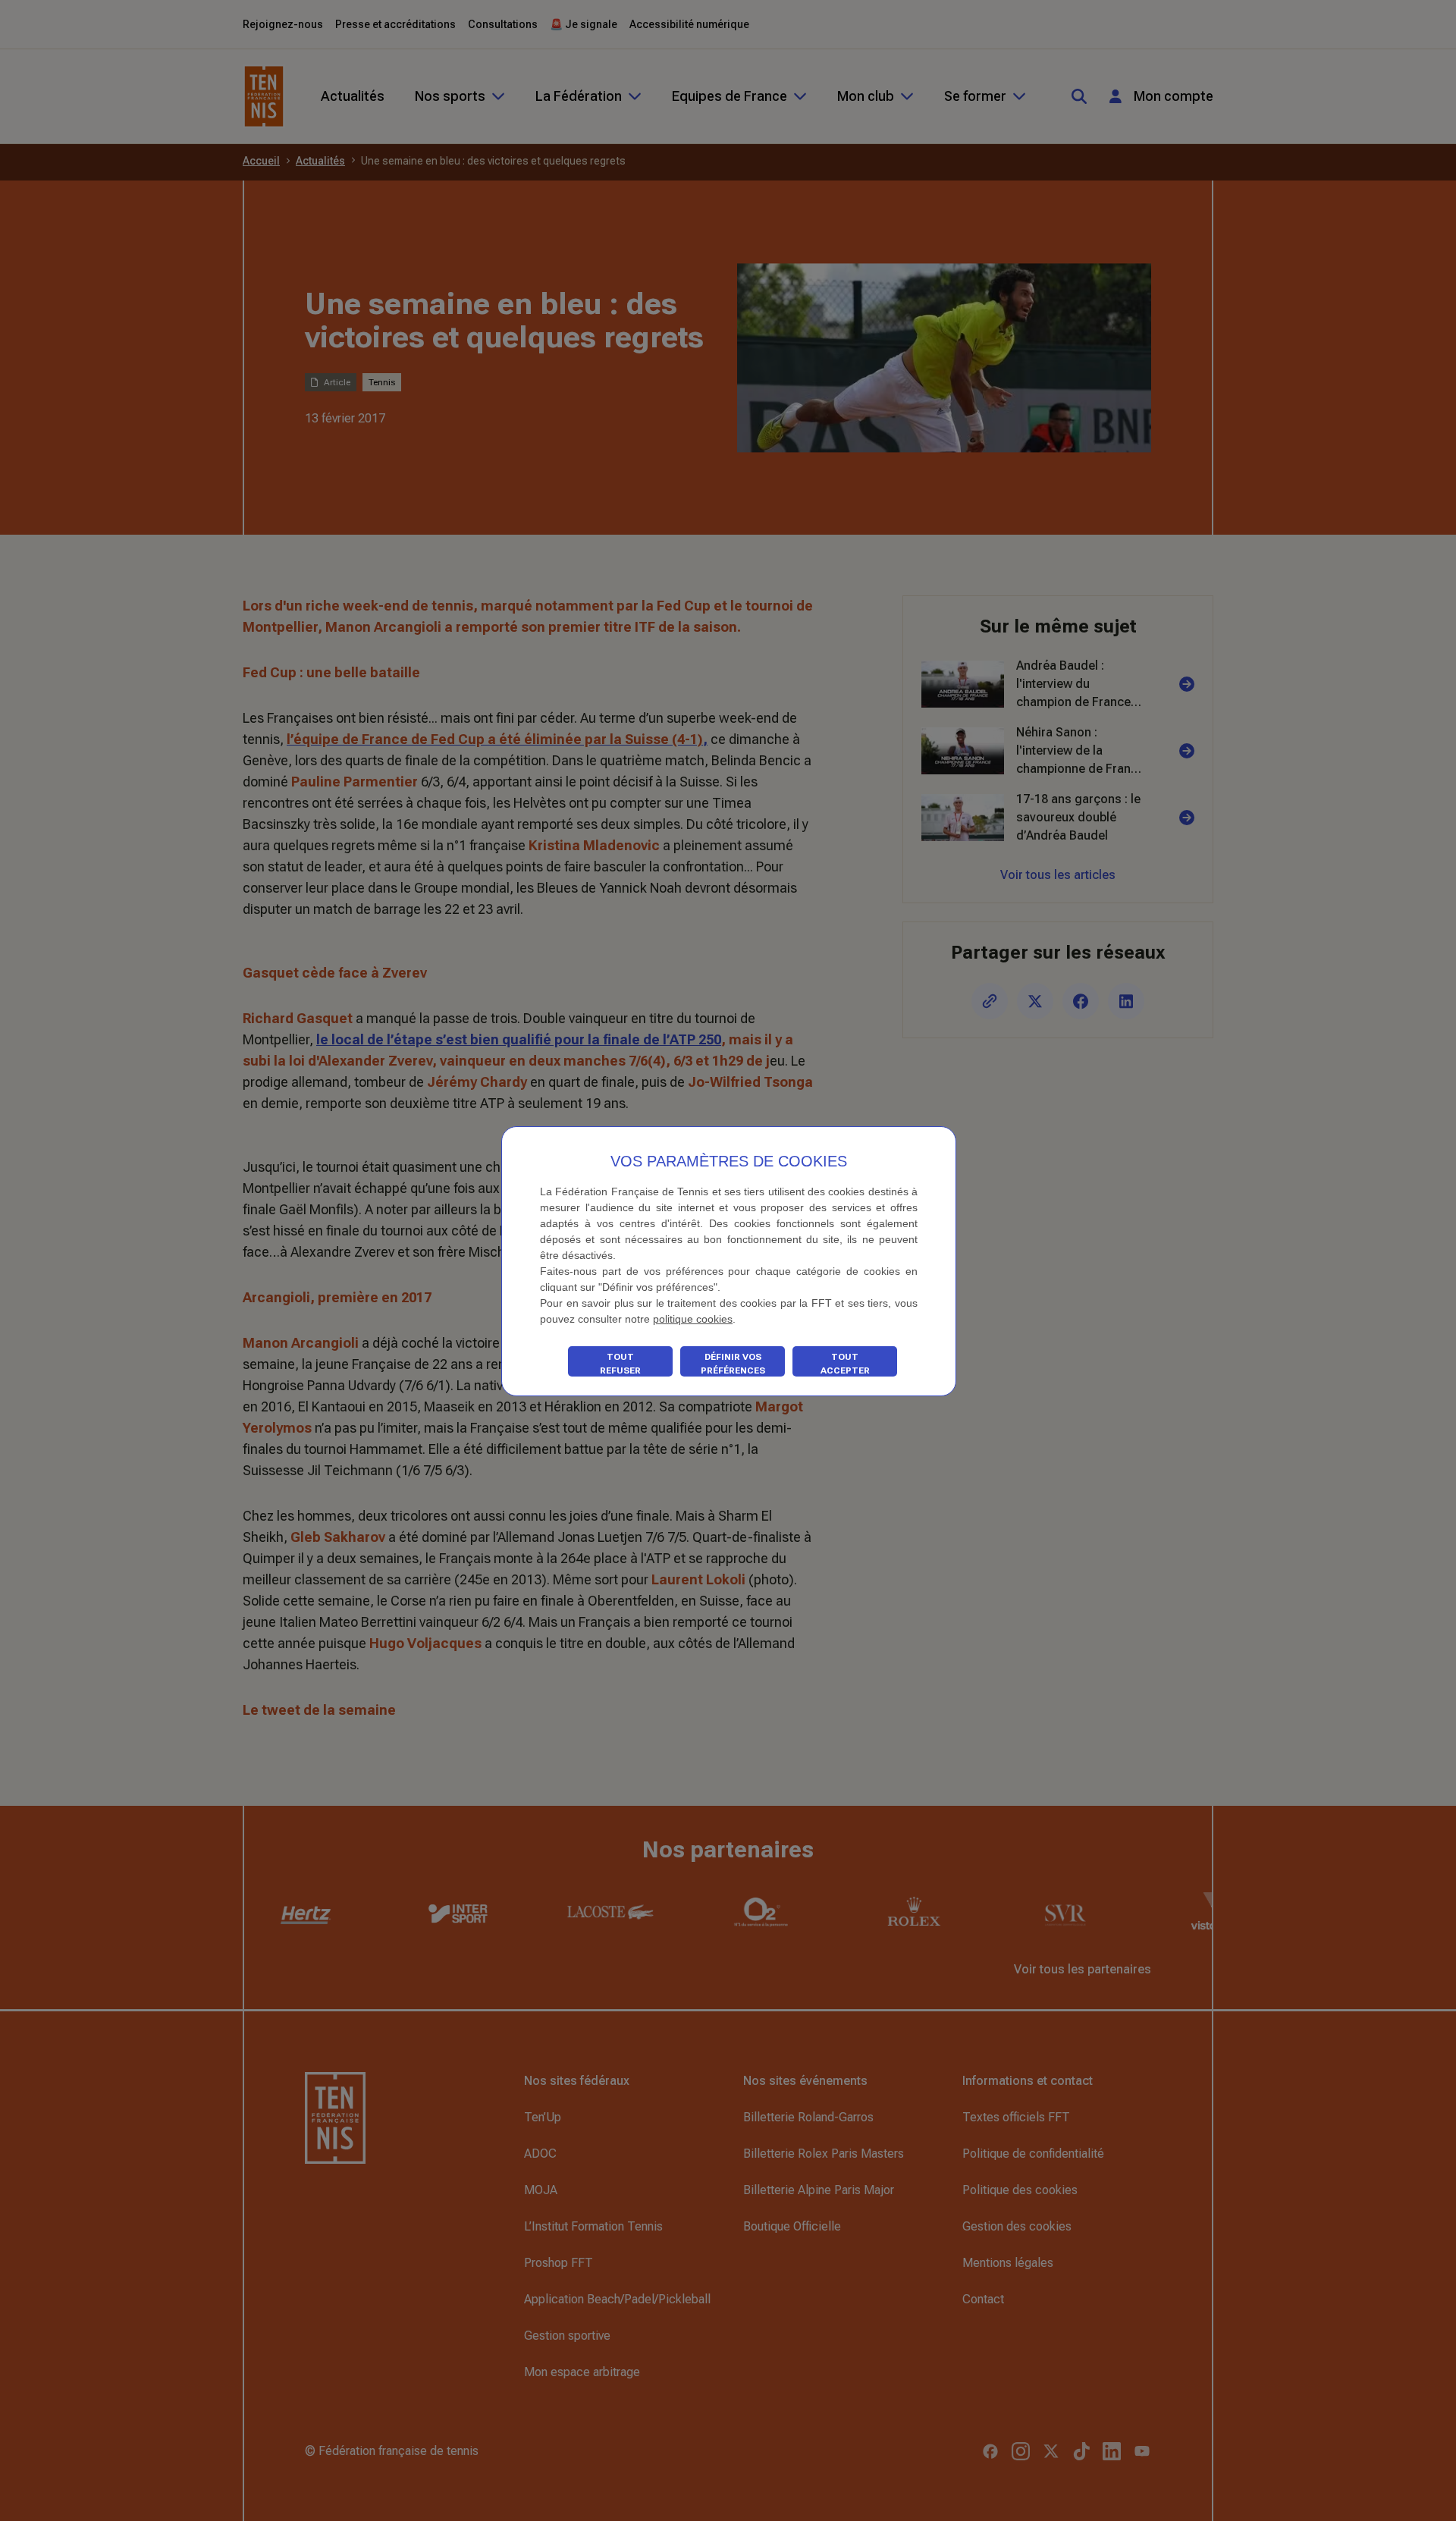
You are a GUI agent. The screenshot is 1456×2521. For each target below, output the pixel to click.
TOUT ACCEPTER (845, 1364)
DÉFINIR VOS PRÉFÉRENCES (733, 1364)
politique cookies (693, 1319)
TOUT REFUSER (620, 1364)
